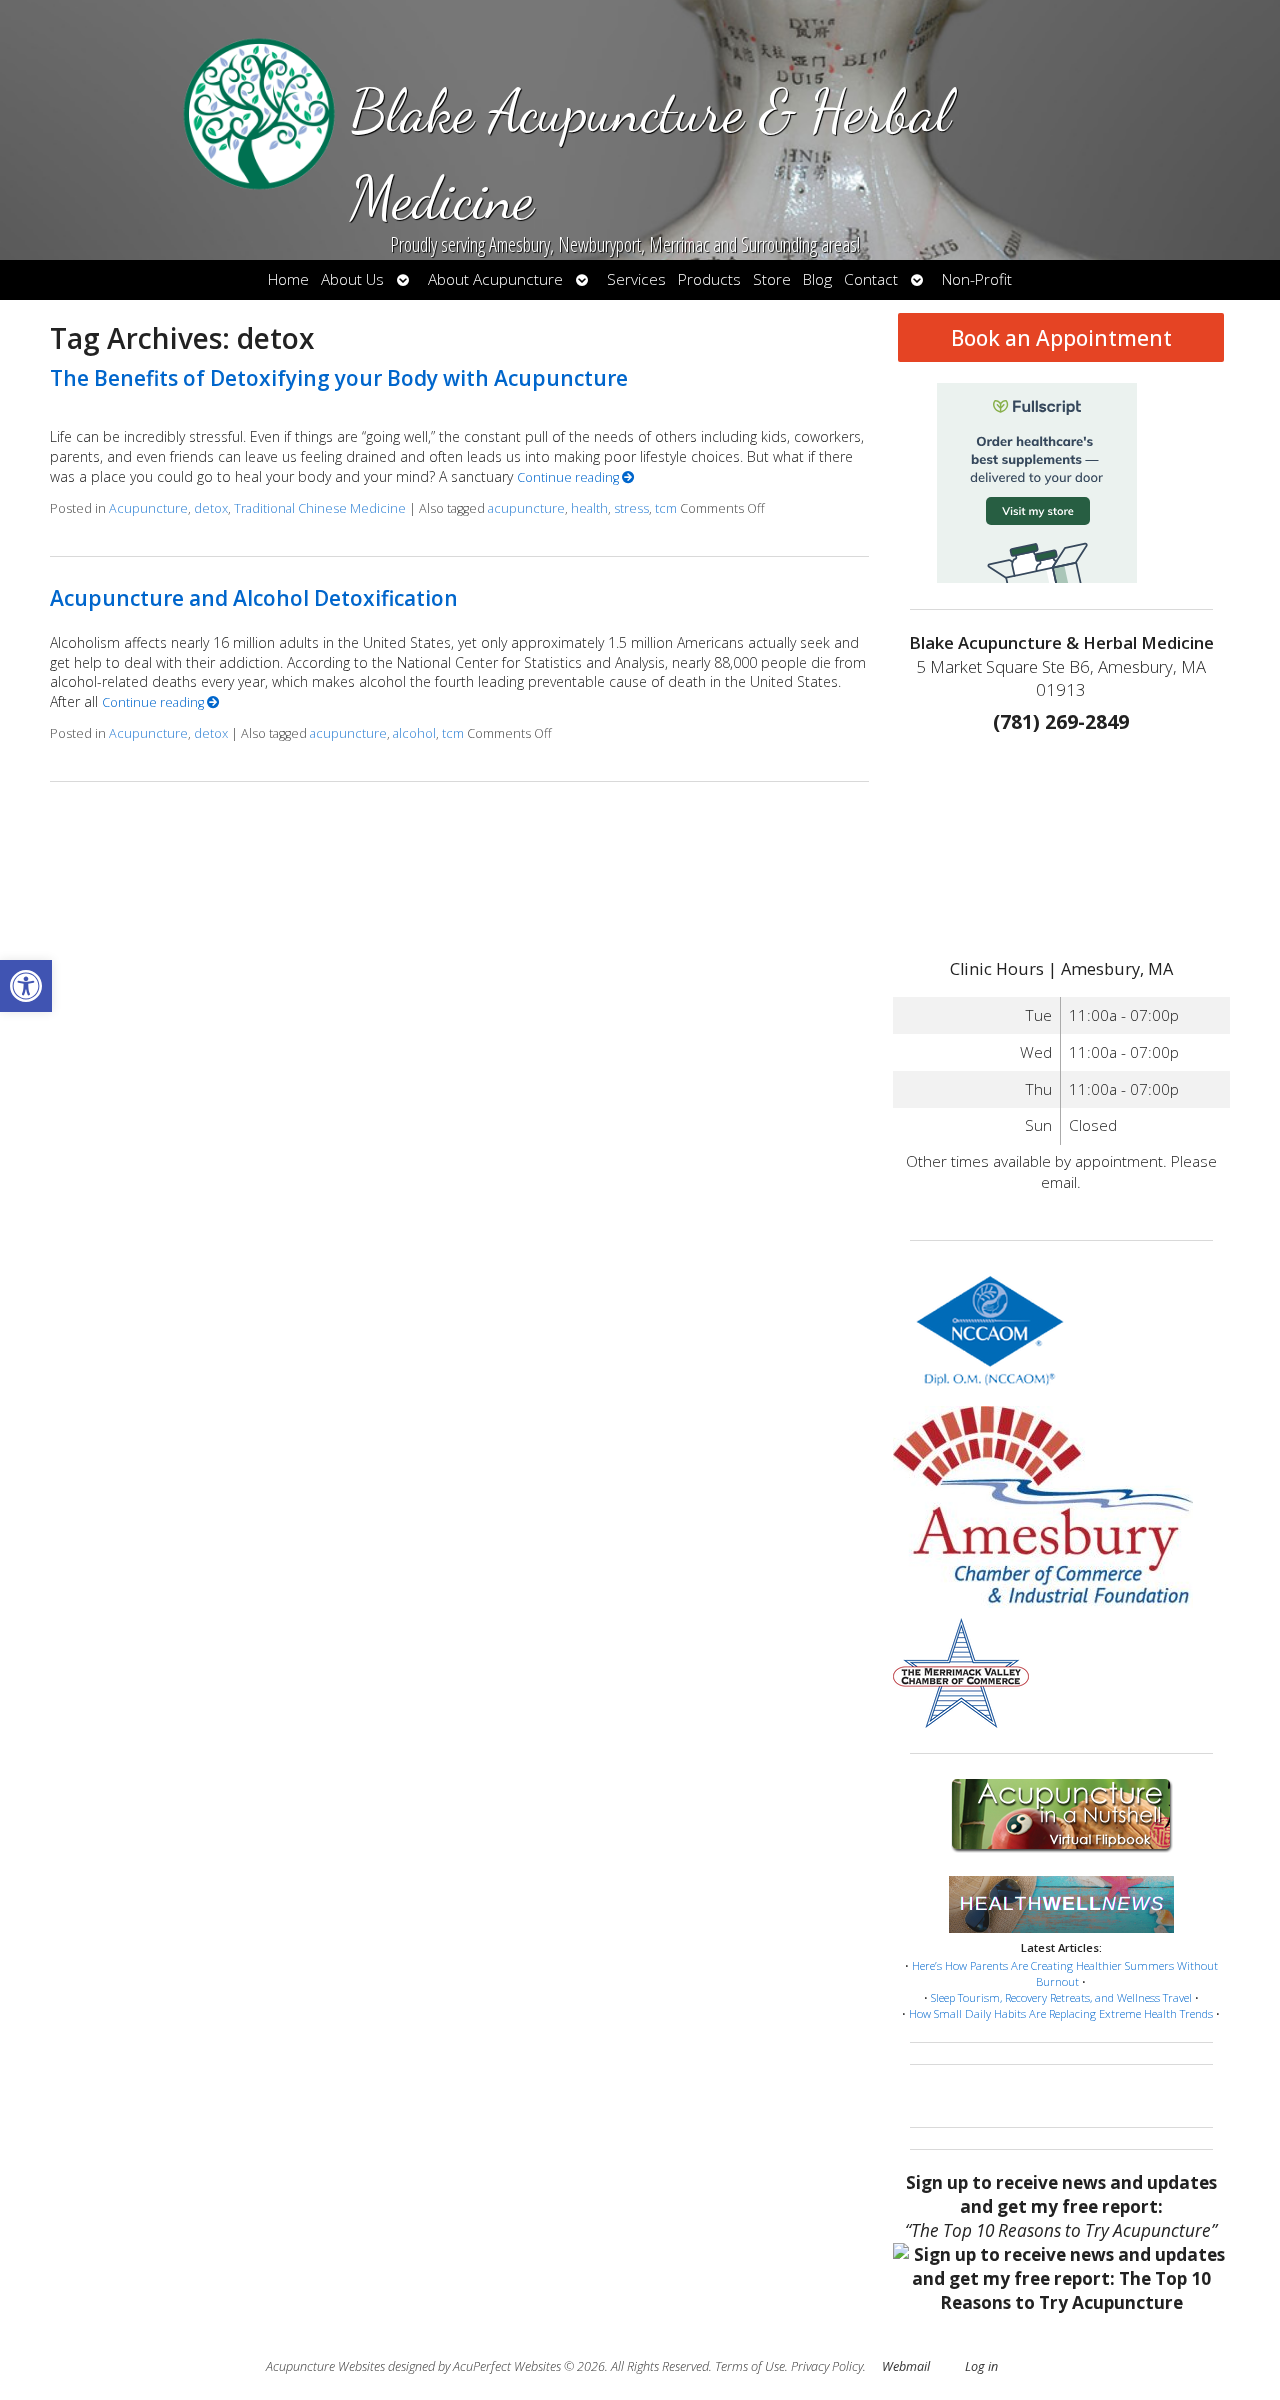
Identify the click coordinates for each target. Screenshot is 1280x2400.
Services (636, 279)
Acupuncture (148, 508)
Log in (981, 2366)
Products (709, 279)
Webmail (906, 2366)
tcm (666, 508)
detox (211, 508)
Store (772, 279)
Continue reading (569, 477)
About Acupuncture (495, 279)
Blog (817, 279)
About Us (352, 279)
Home (288, 279)
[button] (26, 986)
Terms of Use (750, 2366)
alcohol (414, 733)
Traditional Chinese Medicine (320, 508)
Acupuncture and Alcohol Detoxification (254, 598)
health (589, 508)
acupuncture (526, 508)
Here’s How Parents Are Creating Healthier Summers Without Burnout (1065, 1973)
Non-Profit (977, 279)
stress (631, 508)
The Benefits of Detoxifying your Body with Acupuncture (339, 378)
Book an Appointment (1061, 338)
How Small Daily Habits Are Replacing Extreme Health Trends (1061, 2013)
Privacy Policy (827, 2366)
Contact (871, 279)
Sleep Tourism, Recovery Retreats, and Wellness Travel (1061, 1997)
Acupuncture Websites (325, 2366)
